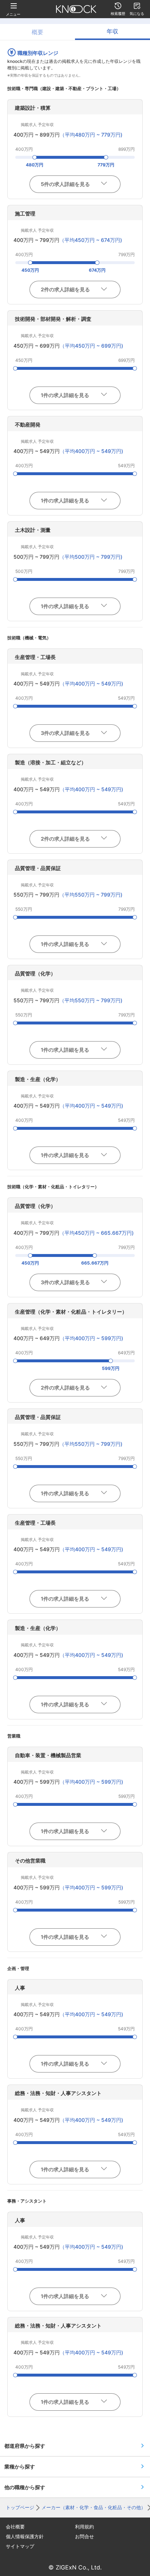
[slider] (35, 157)
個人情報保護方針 (25, 2537)
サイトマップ (20, 2546)
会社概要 (15, 2527)
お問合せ (84, 2537)
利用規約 (84, 2527)
